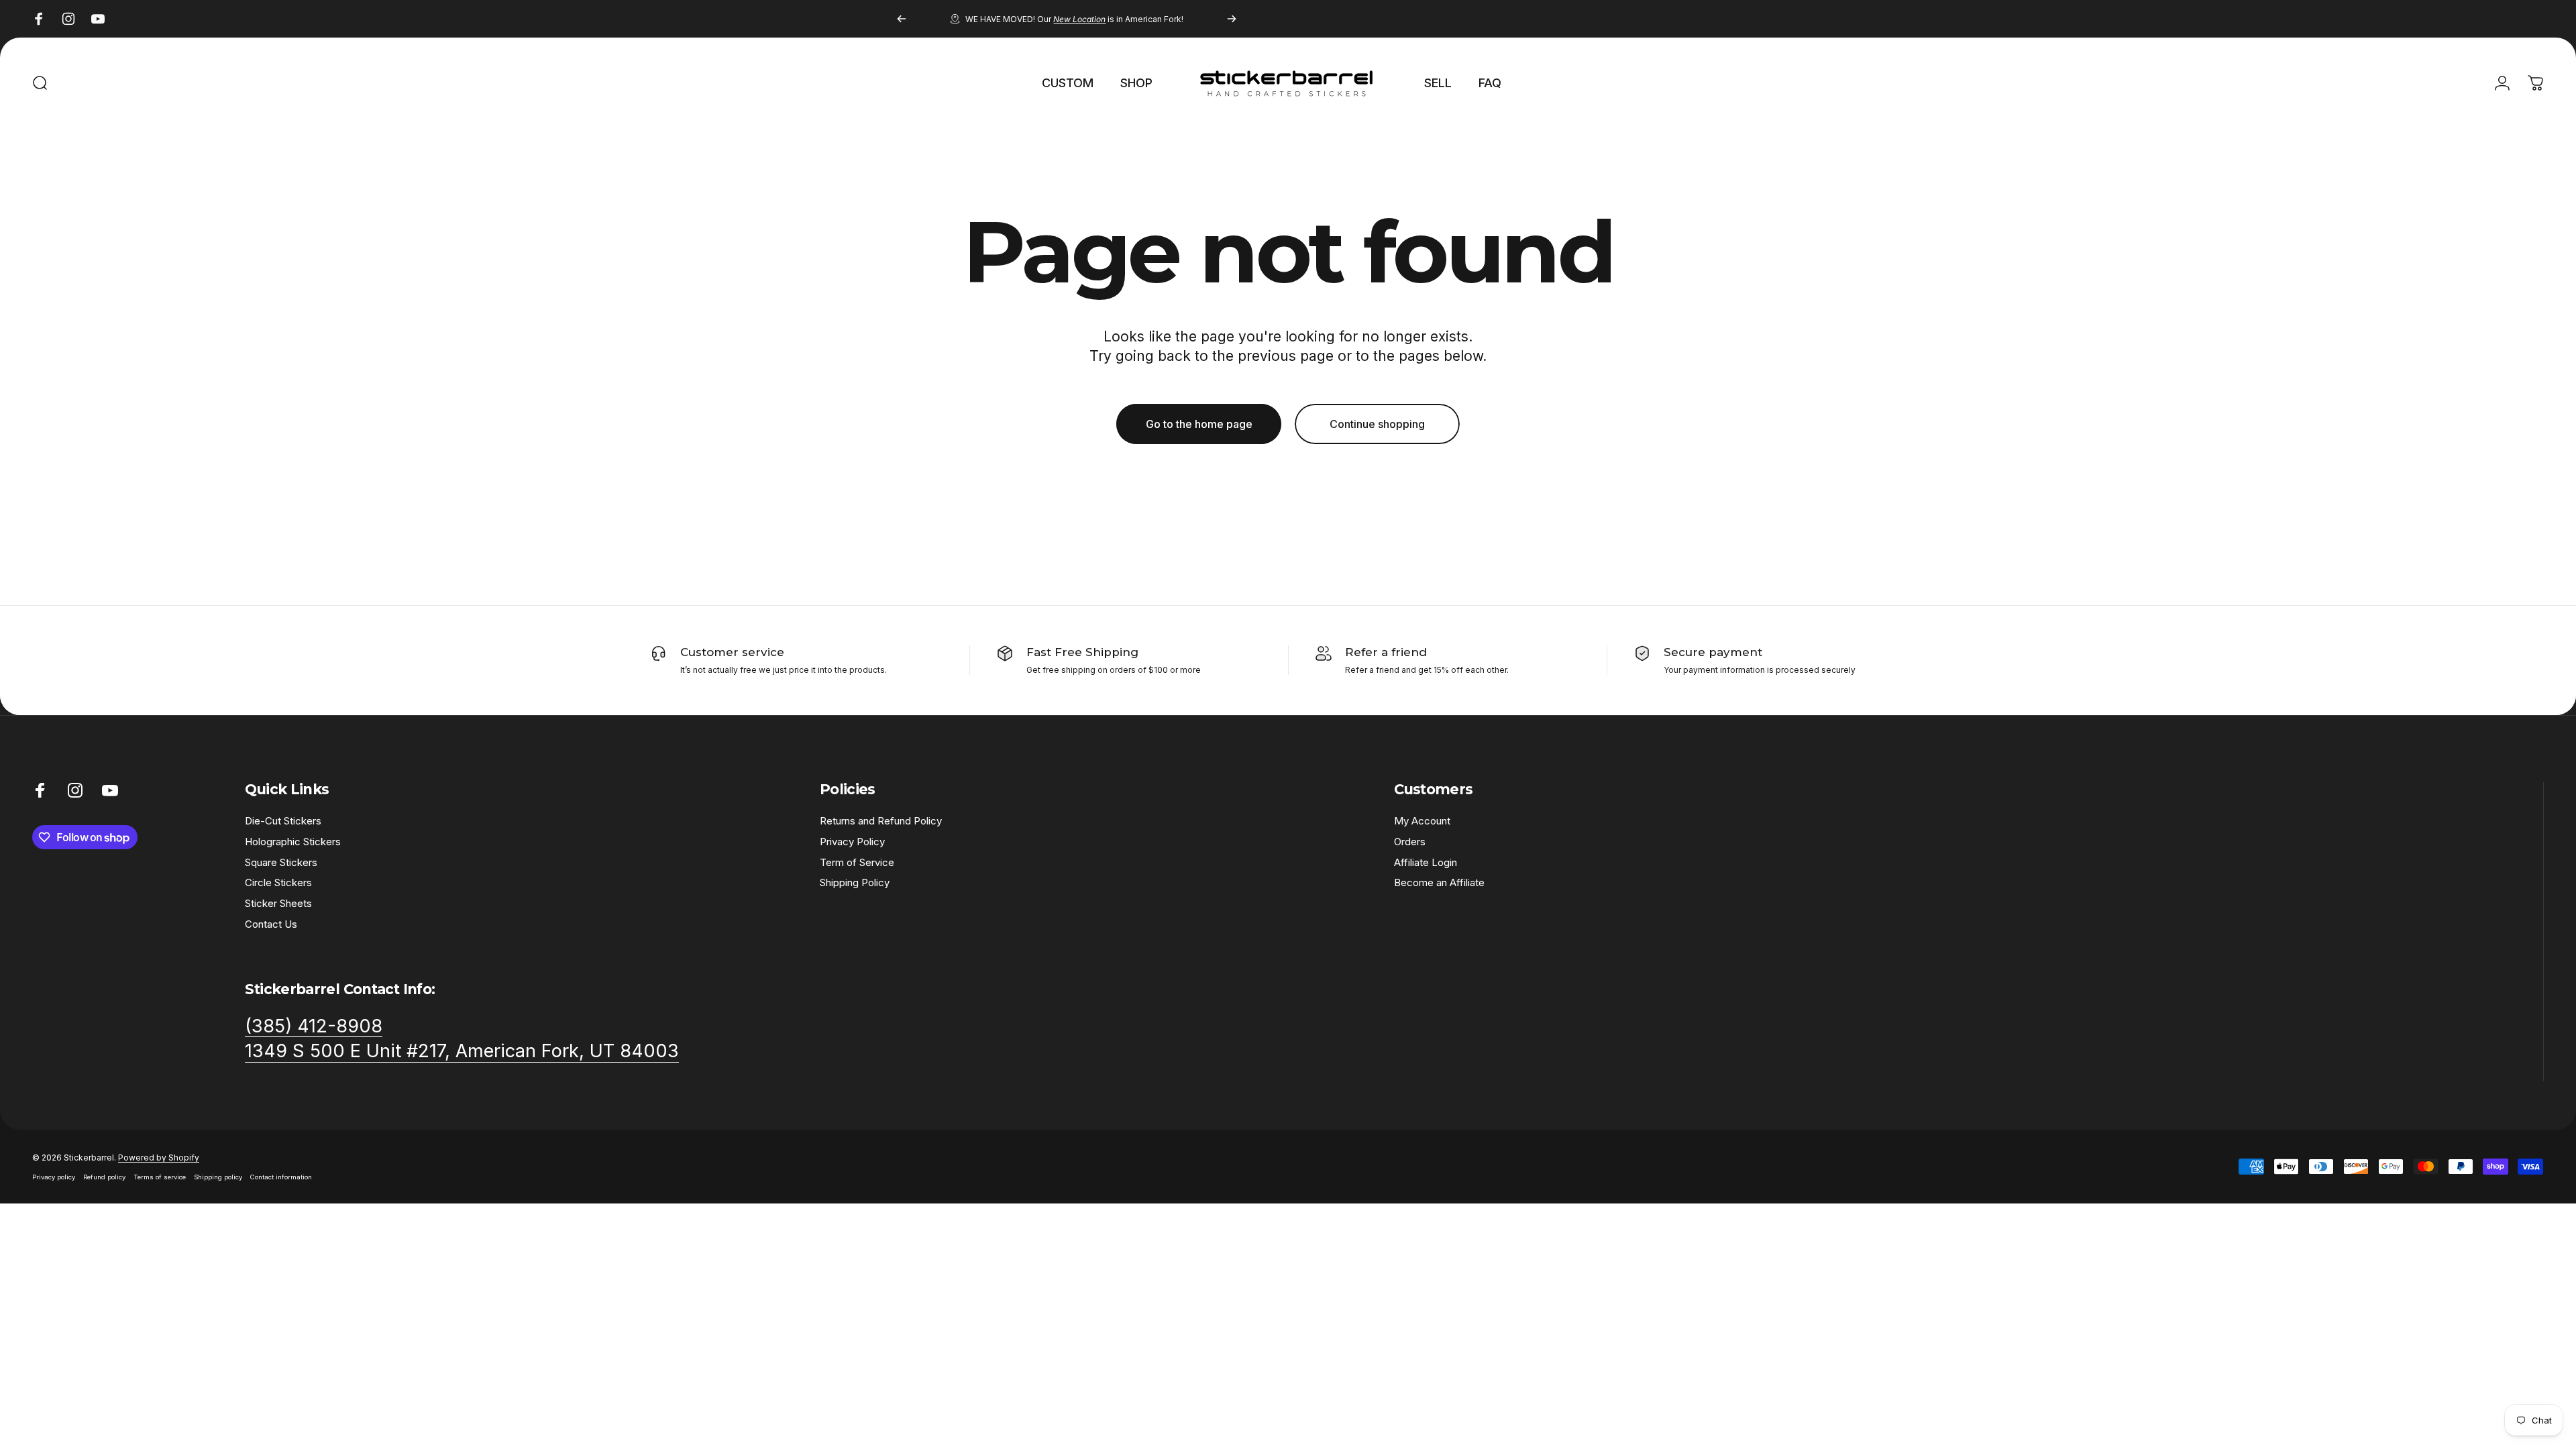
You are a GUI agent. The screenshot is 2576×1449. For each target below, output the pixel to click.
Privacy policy (54, 1177)
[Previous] (902, 19)
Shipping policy (218, 1177)
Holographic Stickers (293, 842)
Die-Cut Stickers (283, 821)
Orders (1410, 842)
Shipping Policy (855, 883)
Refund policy (104, 1177)
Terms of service (160, 1177)
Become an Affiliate (1439, 883)
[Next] (1232, 19)
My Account (1422, 821)
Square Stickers (281, 863)
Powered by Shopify (159, 1158)
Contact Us (271, 924)
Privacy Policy (852, 842)
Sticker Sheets (278, 904)
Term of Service (857, 863)
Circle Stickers (278, 883)
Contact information (281, 1177)
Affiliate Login (1426, 863)
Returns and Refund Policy (881, 821)
